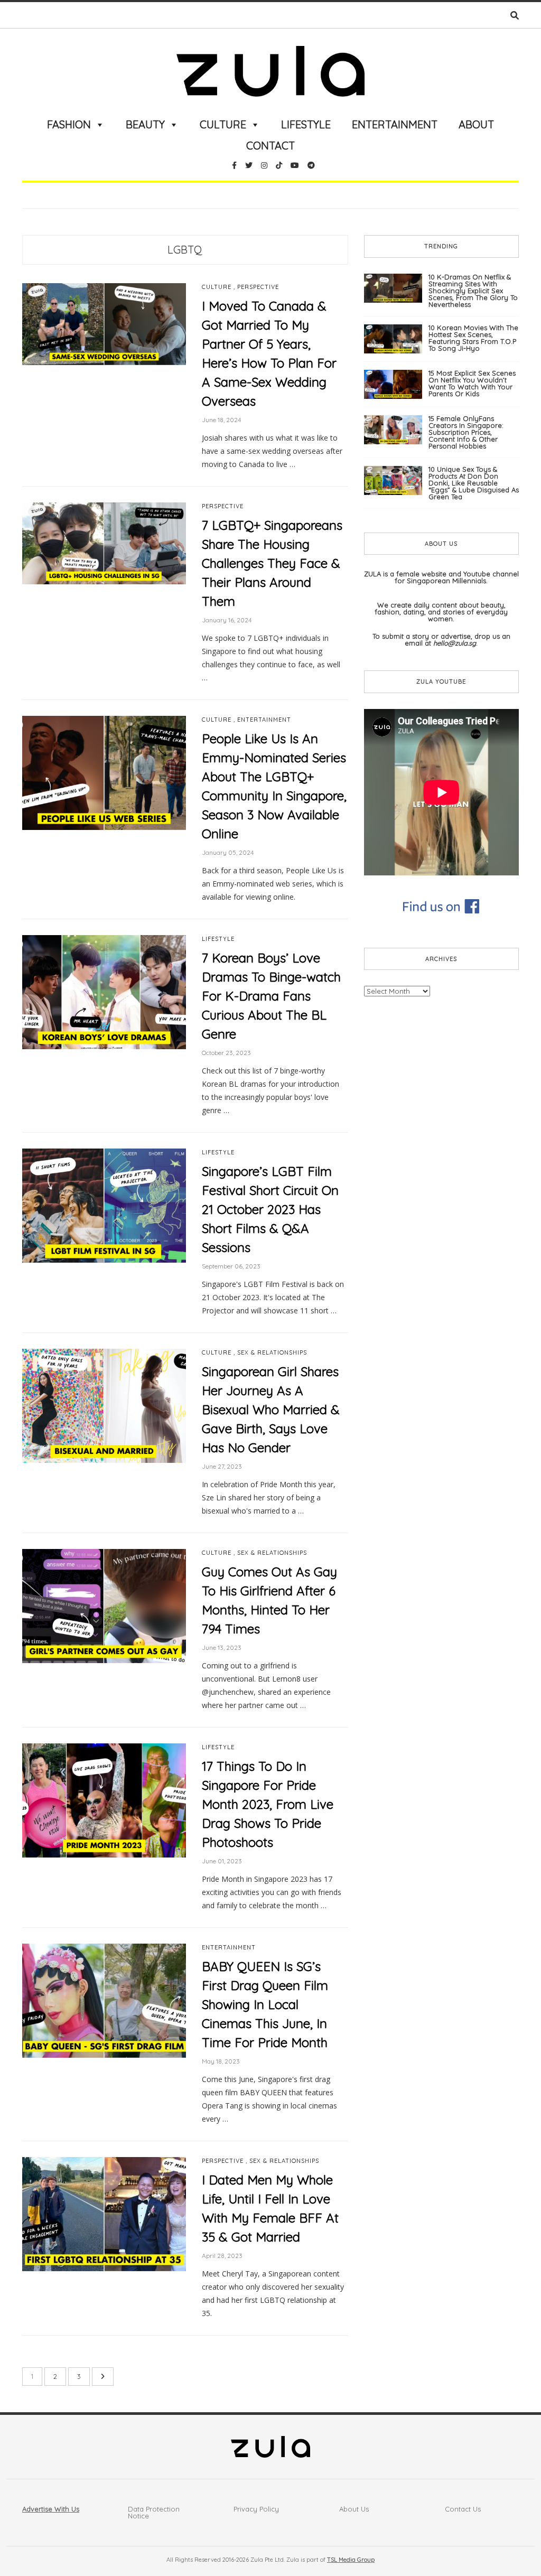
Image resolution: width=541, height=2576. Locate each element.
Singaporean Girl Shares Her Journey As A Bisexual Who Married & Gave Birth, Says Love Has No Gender (271, 1410)
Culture (223, 124)
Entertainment (395, 124)
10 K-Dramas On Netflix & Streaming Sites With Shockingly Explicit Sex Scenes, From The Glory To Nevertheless (473, 291)
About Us (354, 2509)
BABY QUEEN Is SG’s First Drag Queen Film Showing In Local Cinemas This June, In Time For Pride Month (265, 2004)
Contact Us (463, 2509)
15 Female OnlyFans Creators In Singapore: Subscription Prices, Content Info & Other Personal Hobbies (466, 432)
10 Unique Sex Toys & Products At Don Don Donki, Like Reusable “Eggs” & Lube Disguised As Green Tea (474, 483)
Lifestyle (306, 124)
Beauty (145, 124)
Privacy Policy (256, 2509)
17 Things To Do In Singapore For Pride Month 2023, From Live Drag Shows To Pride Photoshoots (268, 1804)
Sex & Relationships (272, 1353)
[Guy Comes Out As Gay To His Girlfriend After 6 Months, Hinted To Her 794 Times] (104, 1606)
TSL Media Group (351, 2560)
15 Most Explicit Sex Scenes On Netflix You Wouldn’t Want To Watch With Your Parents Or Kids (472, 383)
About (476, 124)
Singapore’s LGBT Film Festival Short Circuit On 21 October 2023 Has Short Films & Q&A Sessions (270, 1209)
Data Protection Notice (154, 2512)
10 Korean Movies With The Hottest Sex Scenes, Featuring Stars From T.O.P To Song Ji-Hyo (473, 338)
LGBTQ (185, 250)
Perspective (258, 287)
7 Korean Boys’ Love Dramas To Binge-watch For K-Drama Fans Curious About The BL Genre (271, 996)
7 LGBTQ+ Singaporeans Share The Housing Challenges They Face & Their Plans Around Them (272, 563)
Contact (270, 146)
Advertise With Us (51, 2509)
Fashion (69, 124)
